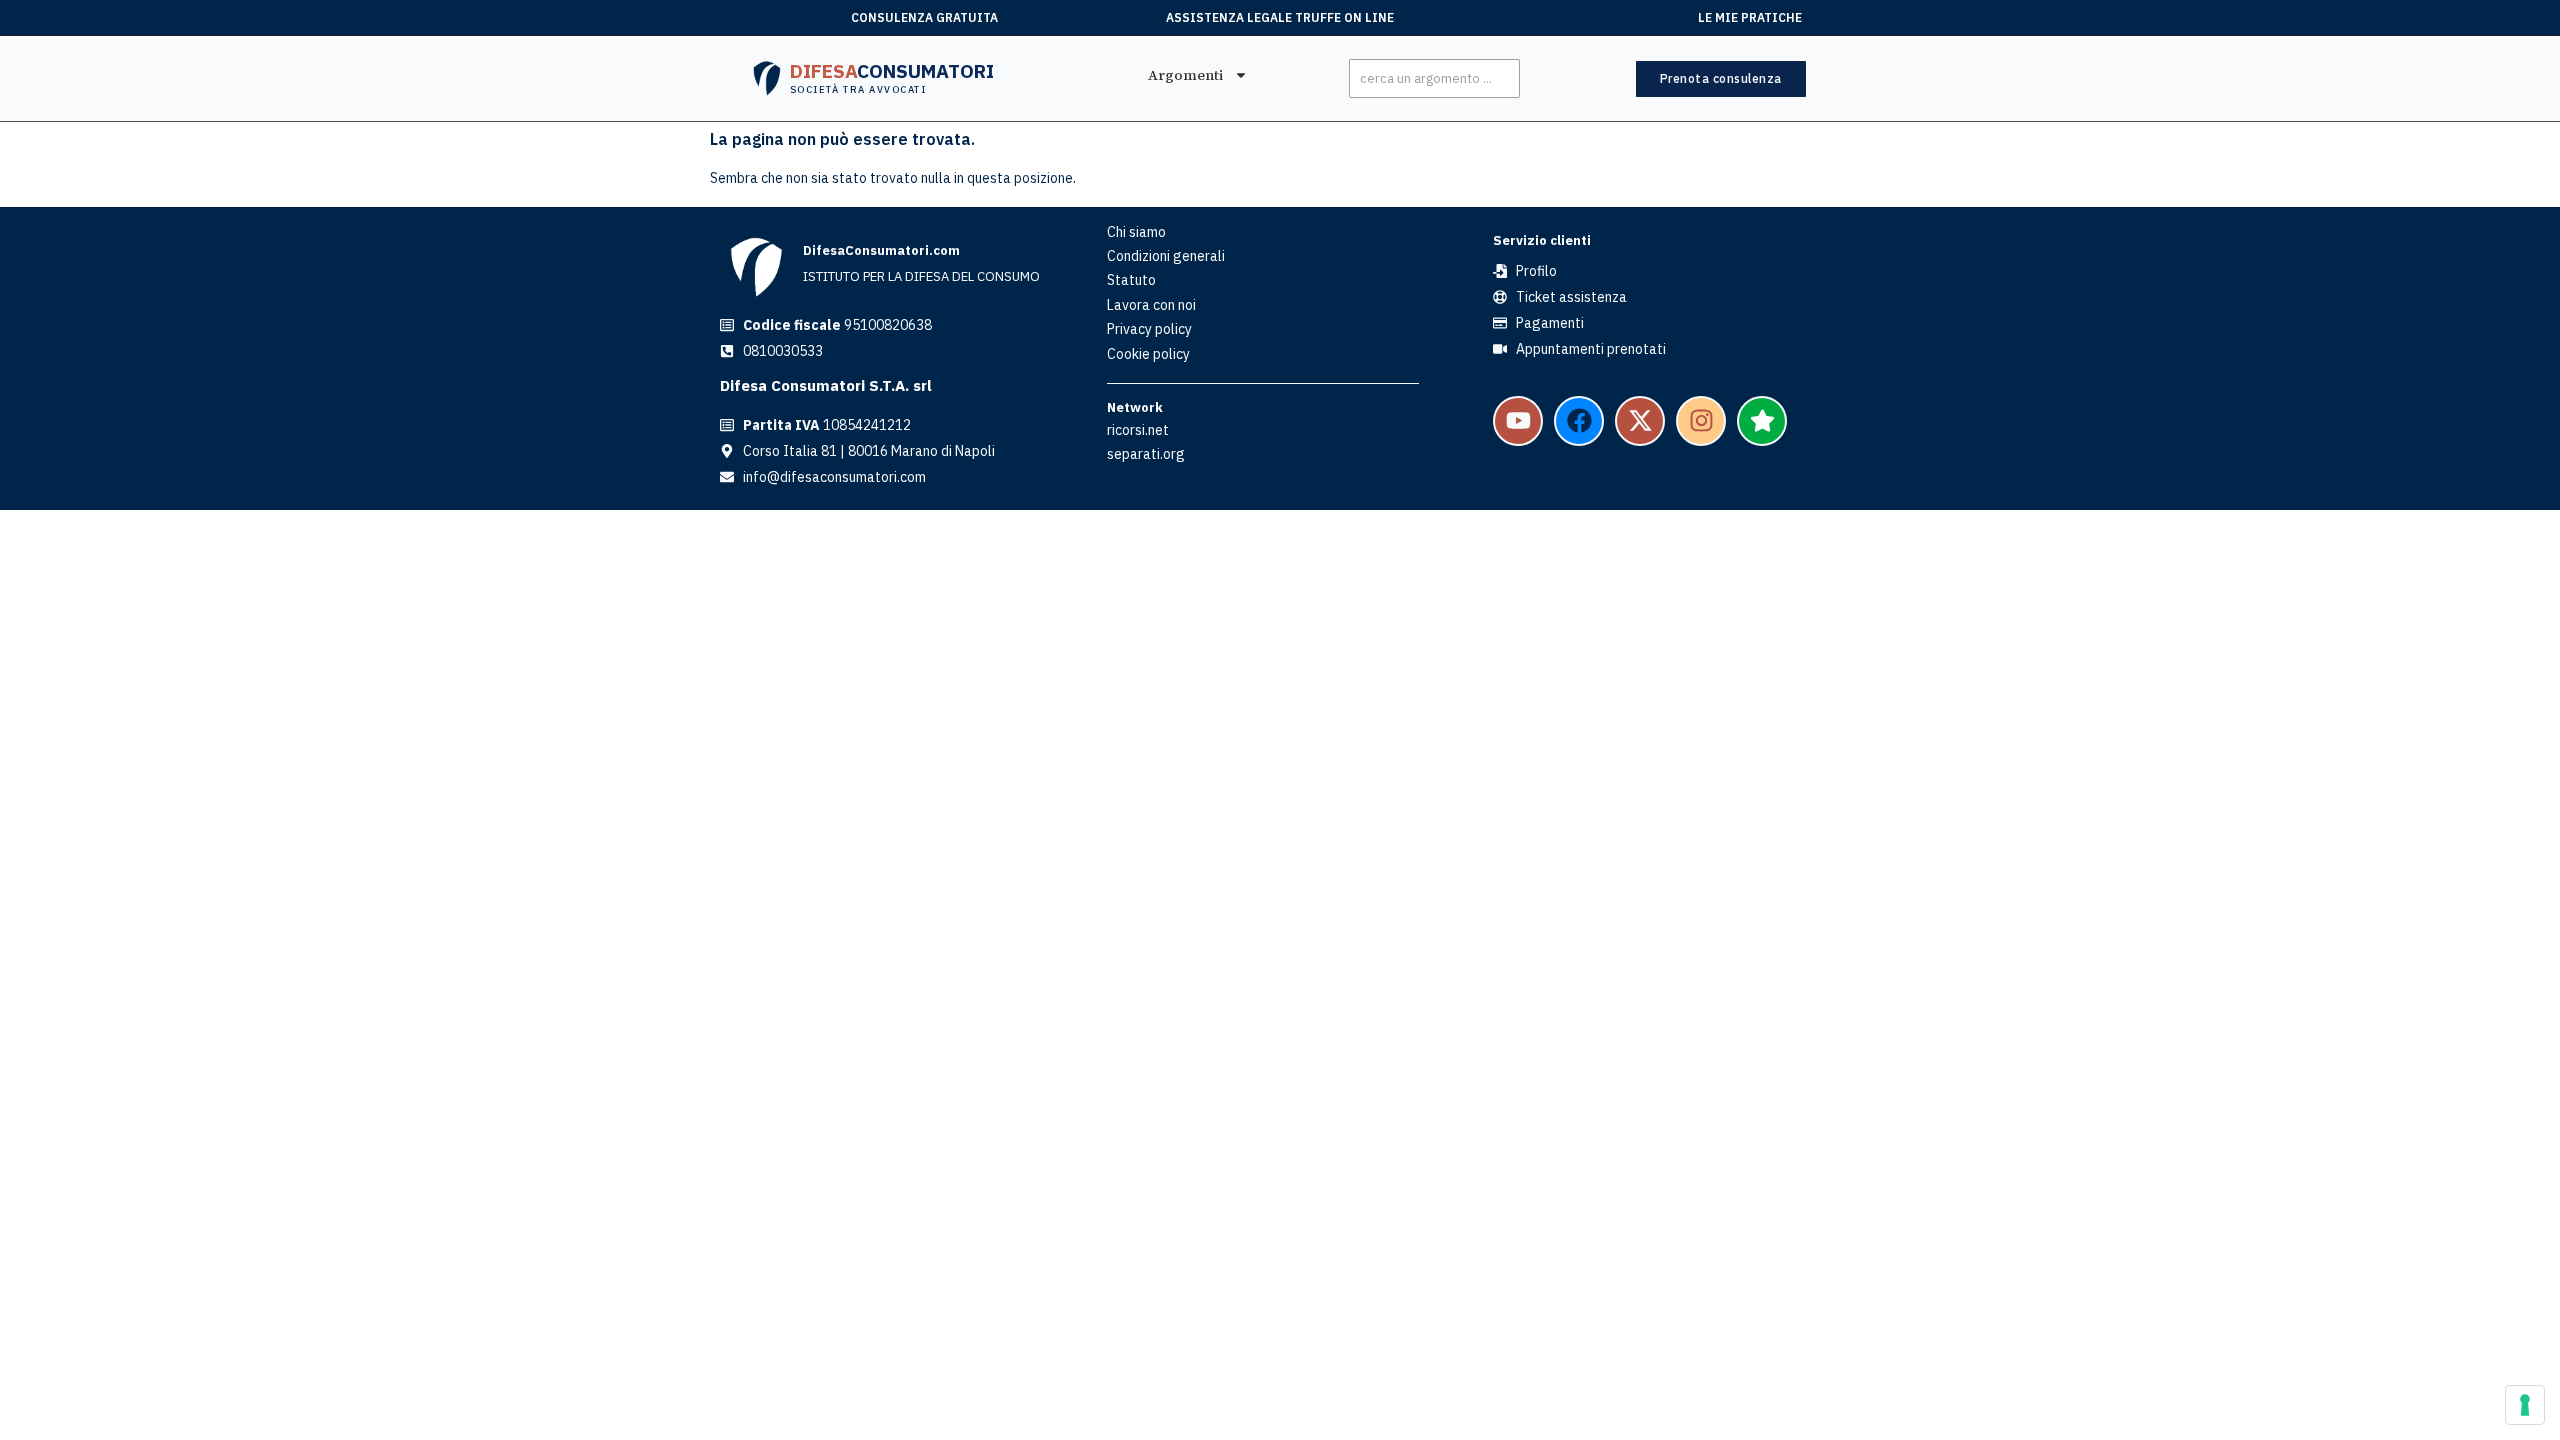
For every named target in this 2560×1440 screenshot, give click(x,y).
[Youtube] (1518, 421)
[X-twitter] (1640, 421)
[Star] (1762, 421)
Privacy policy (1149, 329)
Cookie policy (1148, 354)
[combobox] (1434, 78)
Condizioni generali (1166, 256)
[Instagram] (1701, 421)
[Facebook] (1579, 421)
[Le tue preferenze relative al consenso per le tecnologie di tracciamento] (2525, 1405)
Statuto (1131, 280)
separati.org (1146, 454)
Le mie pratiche (1750, 17)
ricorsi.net (1138, 430)
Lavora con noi (1151, 305)
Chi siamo (1136, 232)
